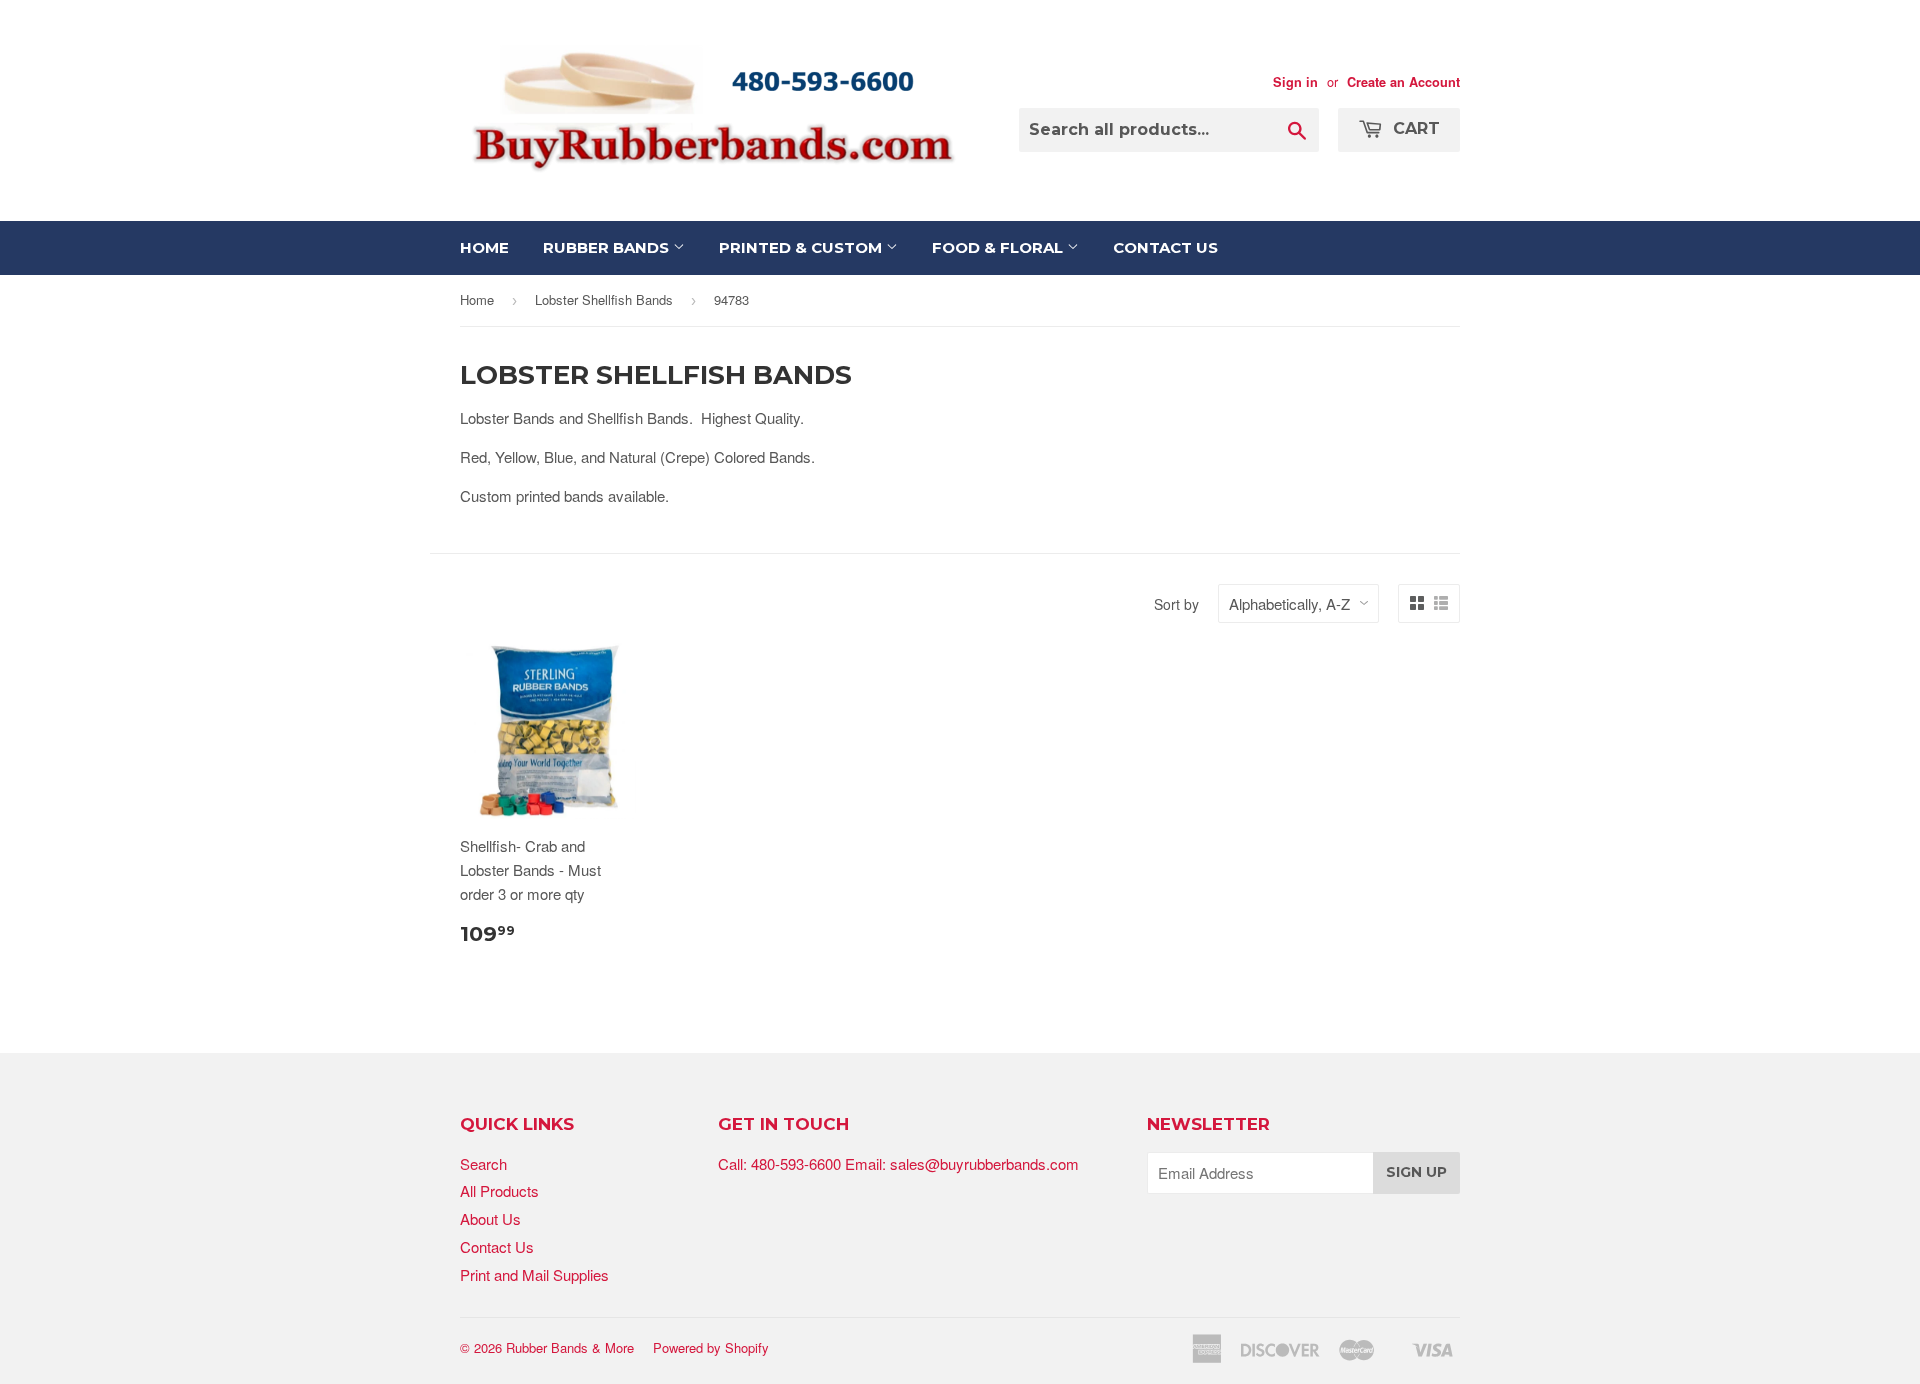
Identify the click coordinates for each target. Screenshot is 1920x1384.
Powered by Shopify (711, 1347)
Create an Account (1403, 82)
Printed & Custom (802, 247)
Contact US (1165, 247)
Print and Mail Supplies (534, 1274)
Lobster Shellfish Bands (604, 299)
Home (484, 247)
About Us (490, 1218)
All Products (499, 1190)
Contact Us (497, 1246)
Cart (1414, 128)
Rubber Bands (608, 247)
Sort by (1176, 604)
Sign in (1295, 82)
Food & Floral (999, 247)
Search (483, 1163)
